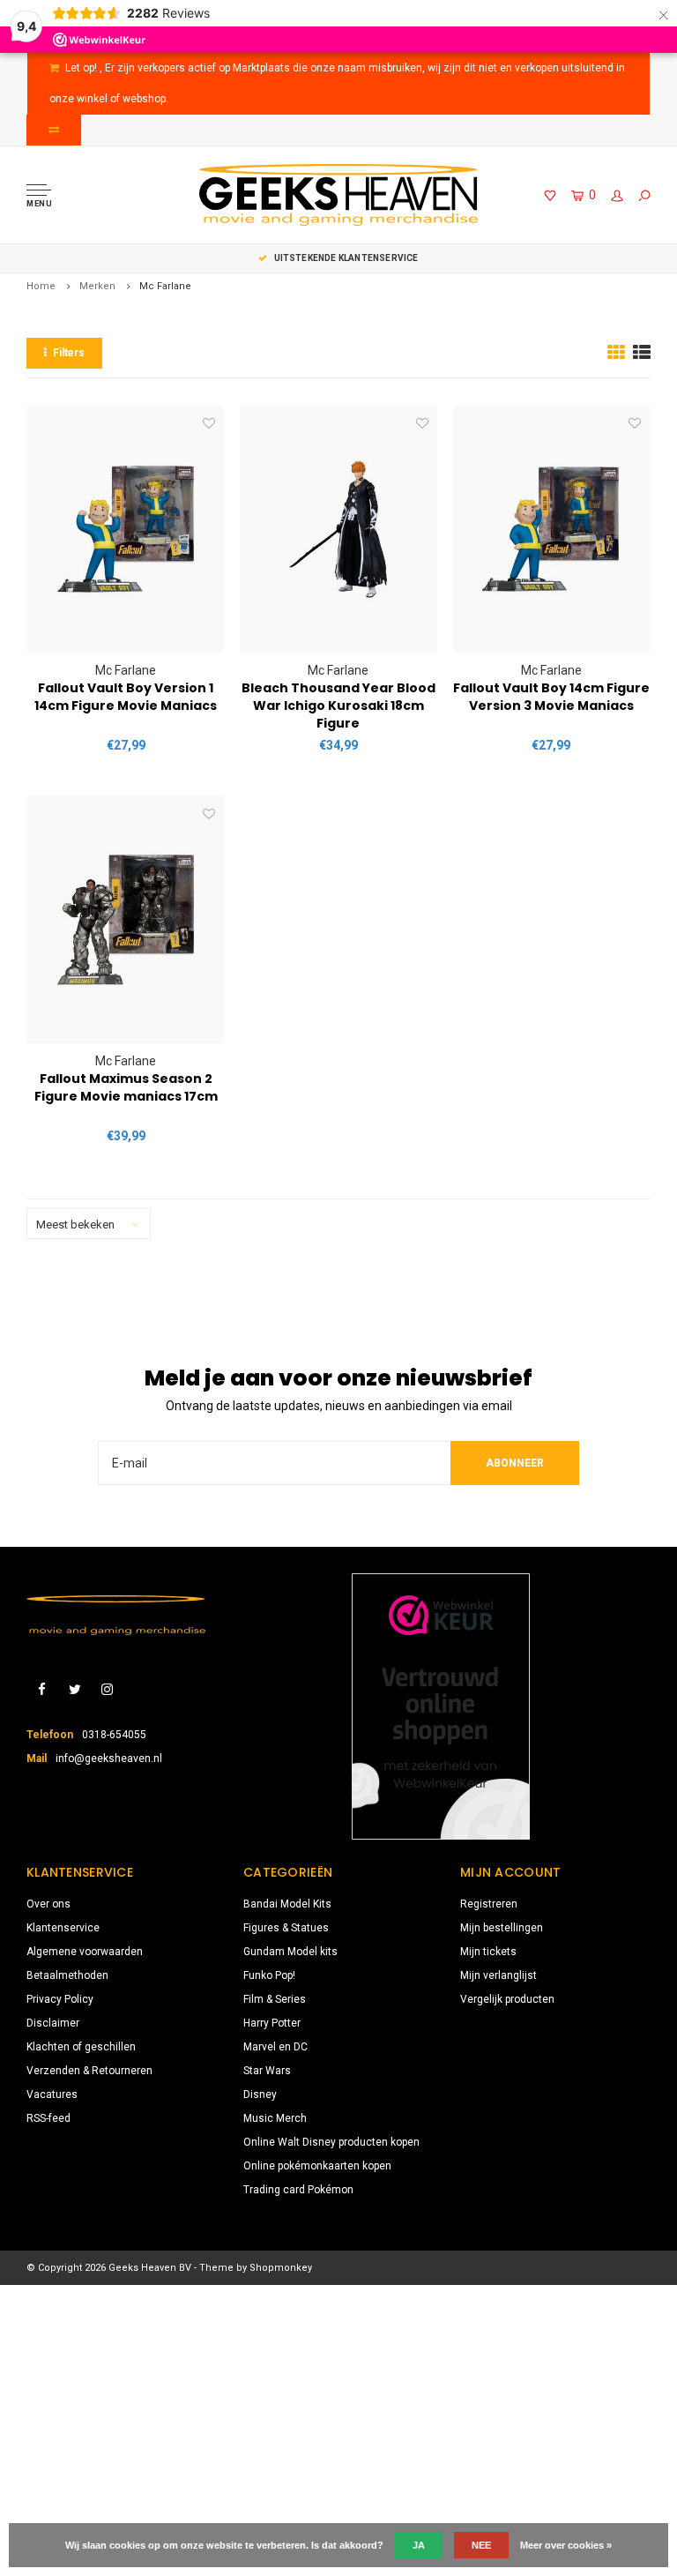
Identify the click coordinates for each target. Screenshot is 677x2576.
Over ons (48, 1904)
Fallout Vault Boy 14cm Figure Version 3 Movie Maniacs (551, 697)
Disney (260, 2094)
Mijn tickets (488, 1952)
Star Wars (267, 2071)
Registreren (489, 1904)
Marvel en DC (275, 2047)
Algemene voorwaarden (85, 1952)
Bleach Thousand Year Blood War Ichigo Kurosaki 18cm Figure (338, 706)
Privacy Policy (60, 1999)
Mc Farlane (165, 286)
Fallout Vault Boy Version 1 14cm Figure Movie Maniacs (126, 697)
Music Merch (275, 2118)
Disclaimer (53, 2023)
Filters (69, 353)
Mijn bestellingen (502, 1928)
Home (41, 286)
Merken (97, 286)
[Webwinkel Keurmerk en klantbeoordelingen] (441, 1706)
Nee (481, 2545)
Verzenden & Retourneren (89, 2071)
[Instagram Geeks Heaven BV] (107, 1690)
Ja (419, 2545)
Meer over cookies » (566, 2545)
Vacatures (52, 2094)
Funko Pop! (269, 1975)
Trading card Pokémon (298, 2190)
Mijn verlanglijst (498, 1975)
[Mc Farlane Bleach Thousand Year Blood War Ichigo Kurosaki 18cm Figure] (338, 529)
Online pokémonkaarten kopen (317, 2166)
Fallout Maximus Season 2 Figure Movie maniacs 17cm (126, 1087)
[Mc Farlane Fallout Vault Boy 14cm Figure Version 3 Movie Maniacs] (551, 529)
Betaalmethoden (67, 1975)
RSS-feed (48, 2118)
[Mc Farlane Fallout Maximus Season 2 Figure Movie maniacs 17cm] (126, 920)
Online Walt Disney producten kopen (331, 2142)
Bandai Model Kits (287, 1904)
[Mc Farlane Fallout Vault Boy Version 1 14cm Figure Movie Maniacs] (126, 529)
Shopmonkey (281, 2268)
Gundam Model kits (290, 1952)
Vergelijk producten (507, 1999)
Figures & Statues (286, 1928)
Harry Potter (272, 2023)
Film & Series (275, 1999)
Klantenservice (63, 1928)
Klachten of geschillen (81, 2047)
